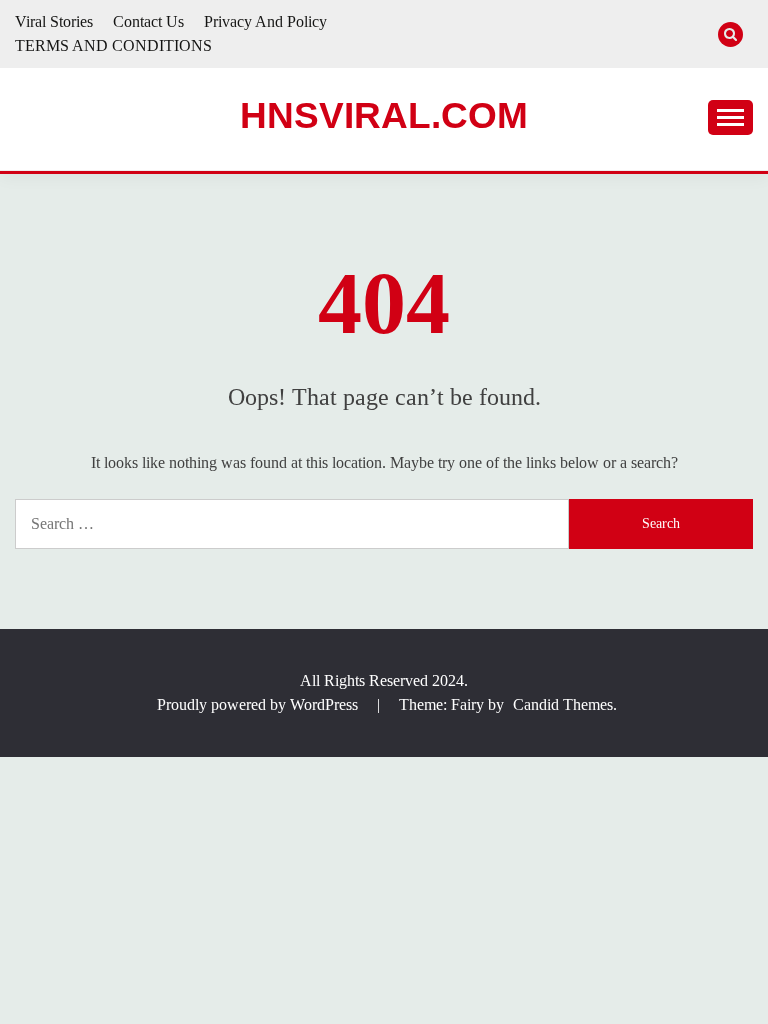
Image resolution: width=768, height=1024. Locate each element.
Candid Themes (563, 704)
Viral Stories (54, 21)
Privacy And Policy (265, 21)
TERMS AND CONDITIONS (113, 45)
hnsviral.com (384, 115)
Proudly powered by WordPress (259, 704)
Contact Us (148, 21)
